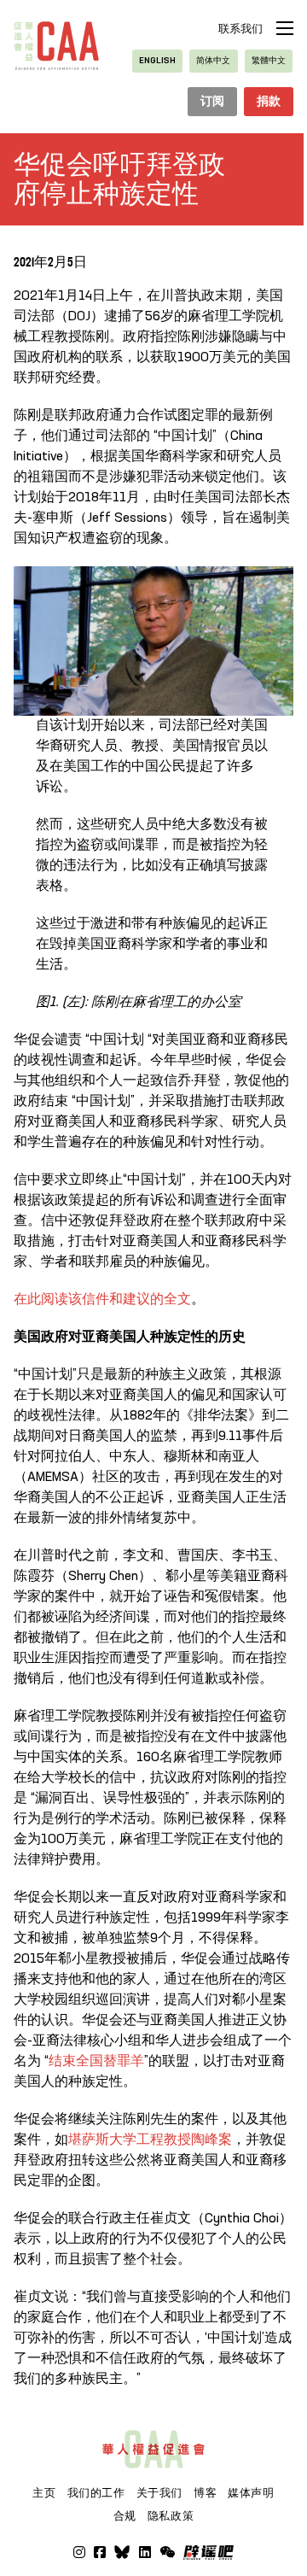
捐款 (269, 102)
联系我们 (240, 29)
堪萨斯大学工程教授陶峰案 (150, 2140)
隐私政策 (171, 2516)
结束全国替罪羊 (96, 2062)
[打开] (167, 2552)
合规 (125, 2516)
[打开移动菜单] (285, 28)
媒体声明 (251, 2493)
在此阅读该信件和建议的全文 (102, 1300)
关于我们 (160, 2493)
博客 (205, 2493)
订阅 (213, 102)
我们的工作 (96, 2493)
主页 (44, 2493)
